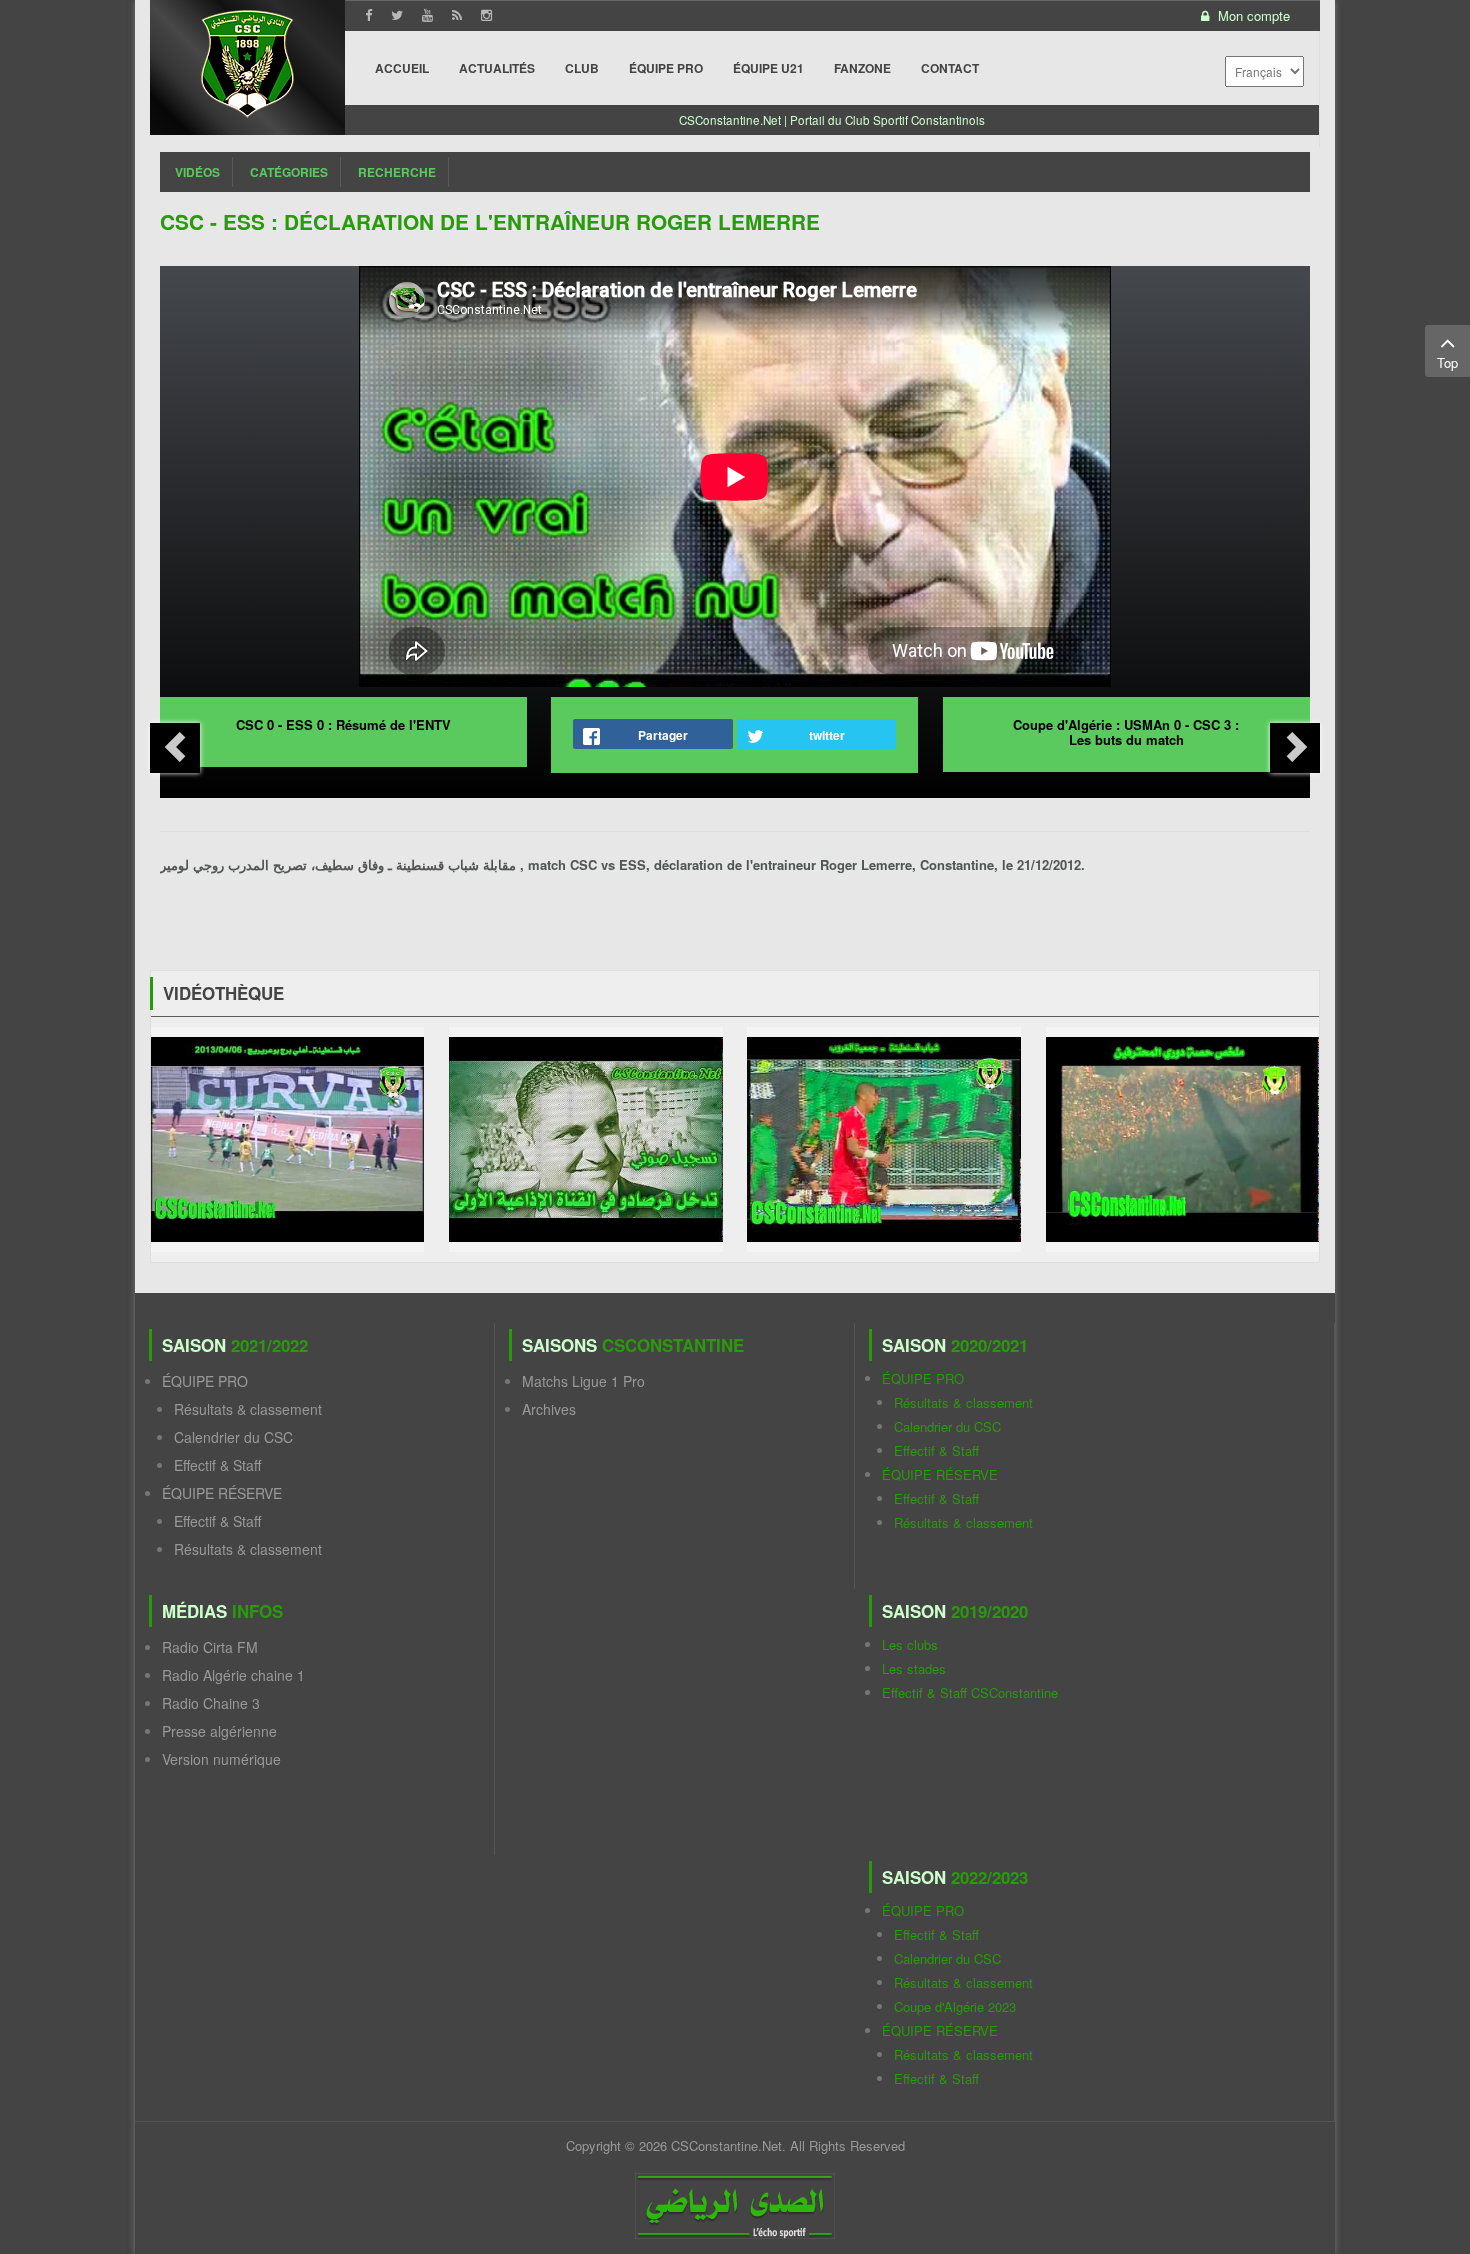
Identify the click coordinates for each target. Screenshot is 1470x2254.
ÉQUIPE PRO (205, 1381)
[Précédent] (175, 748)
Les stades (914, 1668)
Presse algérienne (219, 1731)
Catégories (289, 172)
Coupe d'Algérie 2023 (955, 2006)
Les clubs (910, 1644)
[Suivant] (1295, 748)
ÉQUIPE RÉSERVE (222, 1493)
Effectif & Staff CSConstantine (970, 1692)
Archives (549, 1409)
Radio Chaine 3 (211, 1703)
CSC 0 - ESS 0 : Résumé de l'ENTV (343, 724)
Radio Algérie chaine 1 (233, 1675)
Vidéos (197, 172)
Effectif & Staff (217, 1465)
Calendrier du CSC (233, 1437)
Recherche (397, 172)
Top (1447, 362)
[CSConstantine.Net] (247, 60)
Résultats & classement (248, 1409)
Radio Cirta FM (210, 1647)
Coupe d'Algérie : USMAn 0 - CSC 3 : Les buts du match (1126, 732)
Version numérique (221, 1759)
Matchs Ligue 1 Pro (583, 1381)
